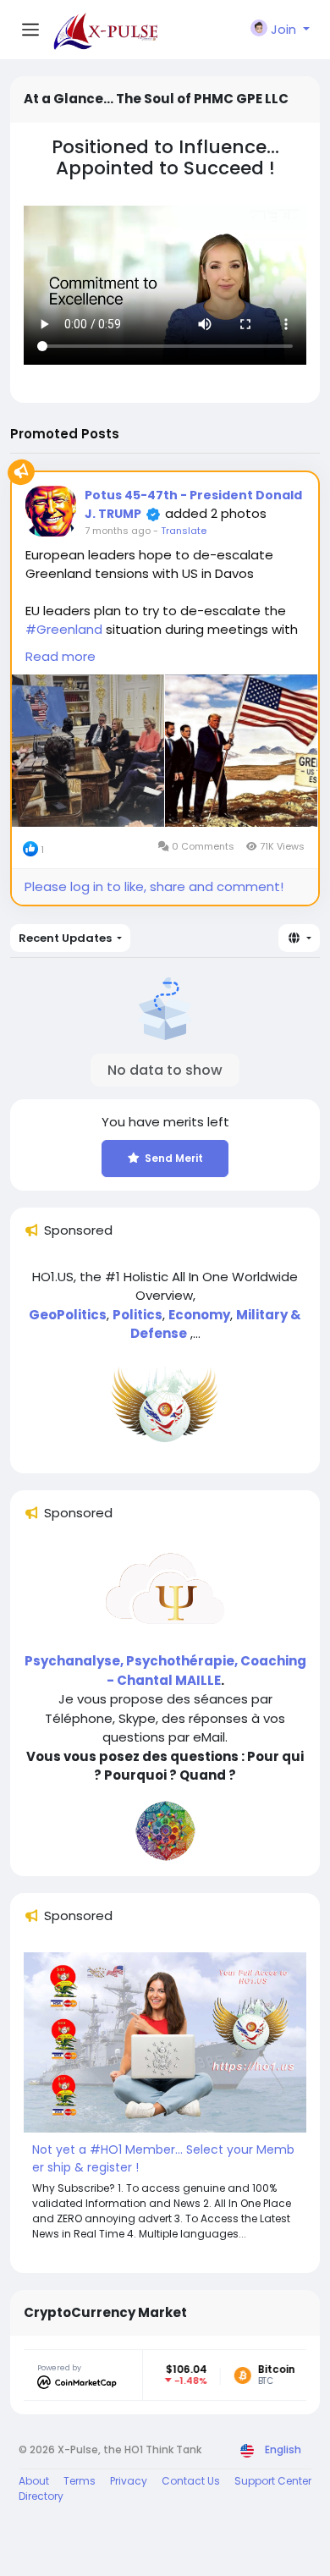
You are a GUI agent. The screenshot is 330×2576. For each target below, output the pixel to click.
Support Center (273, 2481)
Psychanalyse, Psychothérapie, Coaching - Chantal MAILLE (165, 1671)
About (34, 2481)
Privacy (129, 2481)
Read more (60, 656)
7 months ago (118, 531)
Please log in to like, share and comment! (154, 886)
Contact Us (191, 2481)
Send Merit (174, 1158)
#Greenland (64, 629)
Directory (41, 2496)
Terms (80, 2481)
